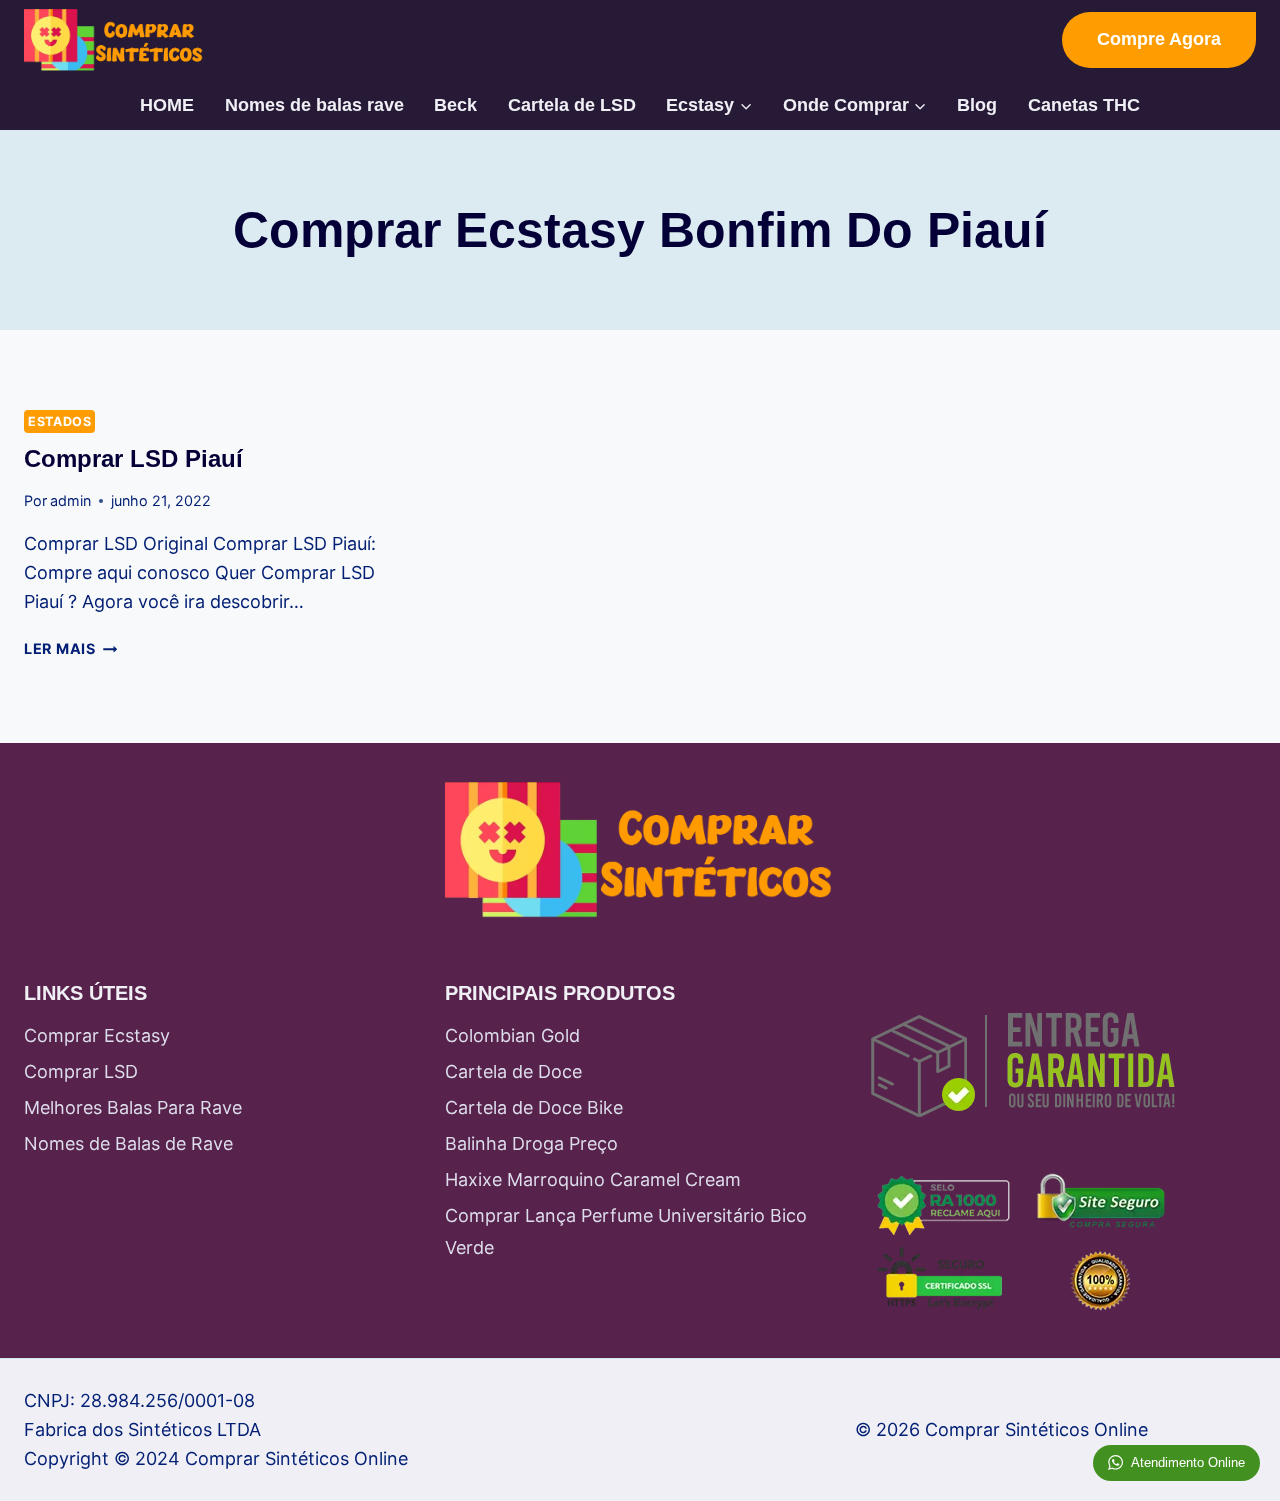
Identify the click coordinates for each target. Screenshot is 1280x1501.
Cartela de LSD (572, 105)
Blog (977, 105)
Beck (455, 105)
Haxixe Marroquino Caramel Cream (593, 1179)
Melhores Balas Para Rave (133, 1107)
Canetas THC (1084, 105)
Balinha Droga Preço (531, 1143)
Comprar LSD (81, 1071)
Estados (59, 421)
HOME (167, 105)
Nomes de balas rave (314, 105)
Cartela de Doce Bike (534, 1107)
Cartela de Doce (513, 1071)
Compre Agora (1159, 39)
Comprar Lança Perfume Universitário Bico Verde (626, 1231)
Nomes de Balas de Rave (128, 1143)
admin (70, 500)
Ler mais (70, 648)
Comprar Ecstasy (97, 1035)
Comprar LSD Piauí (133, 458)
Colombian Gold (512, 1035)
